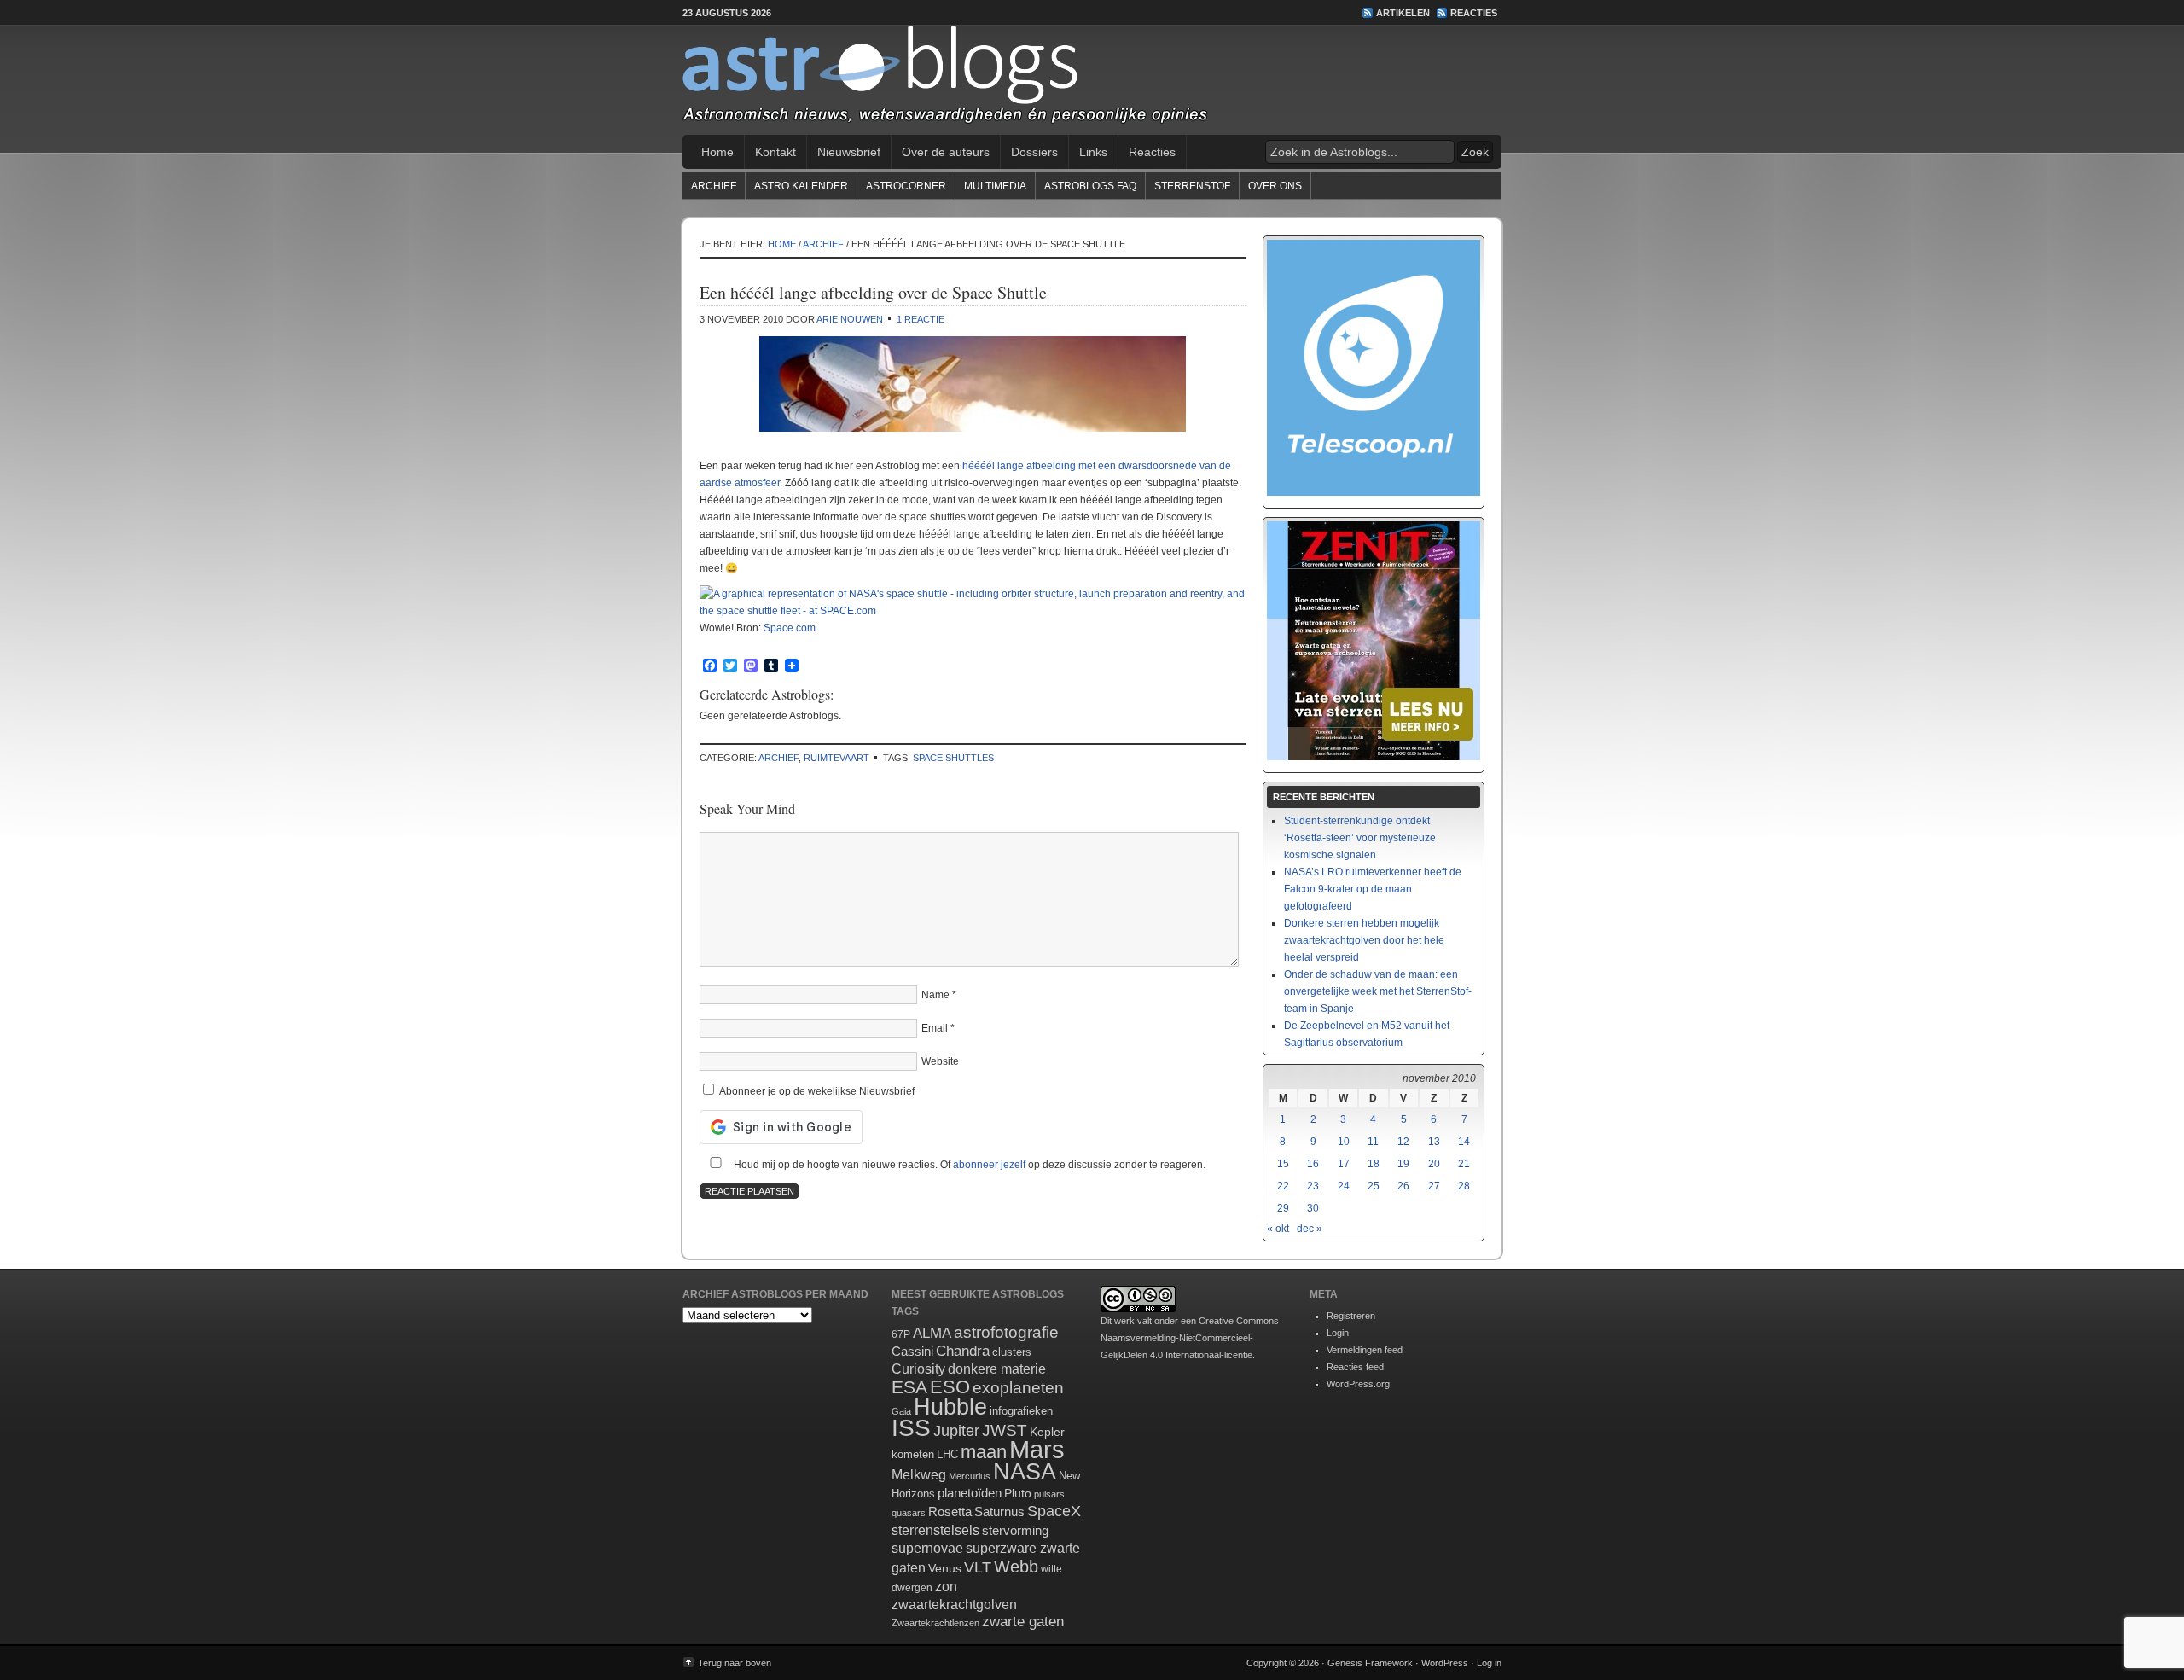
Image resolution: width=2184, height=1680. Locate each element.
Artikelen (1403, 13)
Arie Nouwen (850, 319)
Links (1093, 152)
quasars (909, 1513)
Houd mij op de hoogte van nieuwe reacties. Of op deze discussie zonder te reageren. (968, 1165)
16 (1313, 1164)
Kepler (1047, 1432)
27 (1434, 1186)
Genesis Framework (1370, 1663)
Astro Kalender (801, 186)
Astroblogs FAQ (1090, 186)
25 (1374, 1186)
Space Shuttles (953, 758)
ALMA (932, 1333)
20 (1434, 1164)
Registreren (1351, 1316)
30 (1313, 1208)
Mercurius (970, 1476)
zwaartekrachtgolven (954, 1604)
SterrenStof (1192, 186)
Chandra (963, 1351)
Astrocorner (906, 186)
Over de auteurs (946, 152)
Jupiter (956, 1431)
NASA (1025, 1472)
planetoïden (970, 1493)
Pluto (1018, 1493)
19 (1403, 1164)
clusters (1012, 1352)
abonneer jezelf (989, 1165)
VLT (978, 1567)
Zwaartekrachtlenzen (935, 1623)
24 (1344, 1186)
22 (1283, 1186)
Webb (1016, 1567)
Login (1338, 1333)
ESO (950, 1387)
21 (1464, 1164)
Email (935, 1028)
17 (1344, 1164)
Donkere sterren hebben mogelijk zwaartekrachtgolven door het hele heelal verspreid (1364, 940)
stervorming (1015, 1530)
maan (984, 1452)
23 (1313, 1186)
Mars (1037, 1449)
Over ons (1275, 186)
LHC (947, 1454)
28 (1464, 1186)
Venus (945, 1568)
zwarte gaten (1023, 1622)
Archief (714, 186)
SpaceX (1054, 1511)
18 (1374, 1164)
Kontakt (775, 152)
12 (1403, 1142)
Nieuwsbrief (849, 152)
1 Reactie (921, 319)
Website (940, 1061)
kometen (913, 1454)
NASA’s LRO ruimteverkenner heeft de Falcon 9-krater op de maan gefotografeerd (1373, 889)
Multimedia (995, 186)
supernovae (927, 1548)
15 (1283, 1164)
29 (1283, 1208)
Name (935, 995)
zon (946, 1586)
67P (901, 1334)
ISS (911, 1428)
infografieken (1021, 1411)
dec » (1310, 1229)
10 (1344, 1142)
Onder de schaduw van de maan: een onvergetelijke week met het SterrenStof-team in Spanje (1378, 991)
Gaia (901, 1411)
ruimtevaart (836, 758)
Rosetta (950, 1511)
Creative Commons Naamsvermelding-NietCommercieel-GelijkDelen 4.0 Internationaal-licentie (1190, 1338)
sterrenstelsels (935, 1530)
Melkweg (919, 1474)
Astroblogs (1092, 80)
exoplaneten (1018, 1388)
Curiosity (918, 1369)
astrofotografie (1006, 1332)
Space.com (790, 628)
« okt (1278, 1229)
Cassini (912, 1351)
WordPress (1445, 1663)
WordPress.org (1358, 1384)
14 (1464, 1142)
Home (717, 152)
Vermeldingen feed (1365, 1350)
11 (1373, 1142)
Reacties (1474, 13)
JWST (1005, 1430)
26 (1403, 1186)
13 (1434, 1142)
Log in (1489, 1663)
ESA (909, 1387)
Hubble (950, 1407)
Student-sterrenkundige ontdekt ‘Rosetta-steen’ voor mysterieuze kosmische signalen (1360, 838)
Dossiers (1034, 152)
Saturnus (999, 1511)
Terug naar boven (735, 1663)
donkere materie (997, 1369)
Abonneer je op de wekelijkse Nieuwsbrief (816, 1091)
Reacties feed (1355, 1367)
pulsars (1049, 1494)
